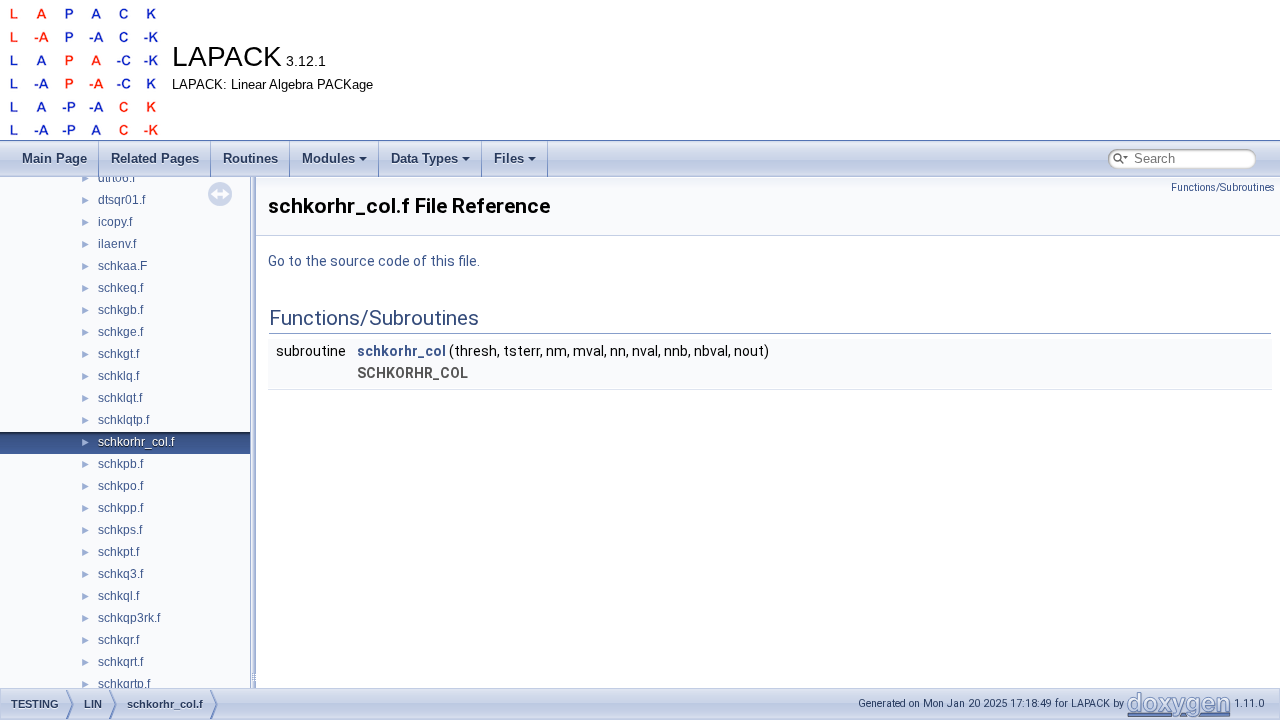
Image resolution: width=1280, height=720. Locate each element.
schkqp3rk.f (129, 618)
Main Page (54, 158)
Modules (328, 158)
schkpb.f (120, 464)
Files (509, 158)
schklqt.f (120, 398)
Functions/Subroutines (1223, 187)
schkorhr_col (401, 351)
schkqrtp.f (124, 684)
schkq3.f (120, 574)
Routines (250, 158)
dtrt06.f (116, 178)
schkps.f (120, 530)
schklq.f (118, 376)
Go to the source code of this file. (374, 261)
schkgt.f (118, 354)
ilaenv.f (117, 244)
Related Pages (155, 158)
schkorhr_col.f (136, 442)
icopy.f (115, 222)
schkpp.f (120, 508)
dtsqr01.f (121, 200)
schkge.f (120, 332)
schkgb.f (120, 310)
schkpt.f (118, 552)
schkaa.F (122, 266)
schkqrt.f (120, 662)
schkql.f (118, 596)
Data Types (424, 158)
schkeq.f (120, 288)
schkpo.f (120, 486)
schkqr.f (118, 640)
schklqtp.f (123, 420)
